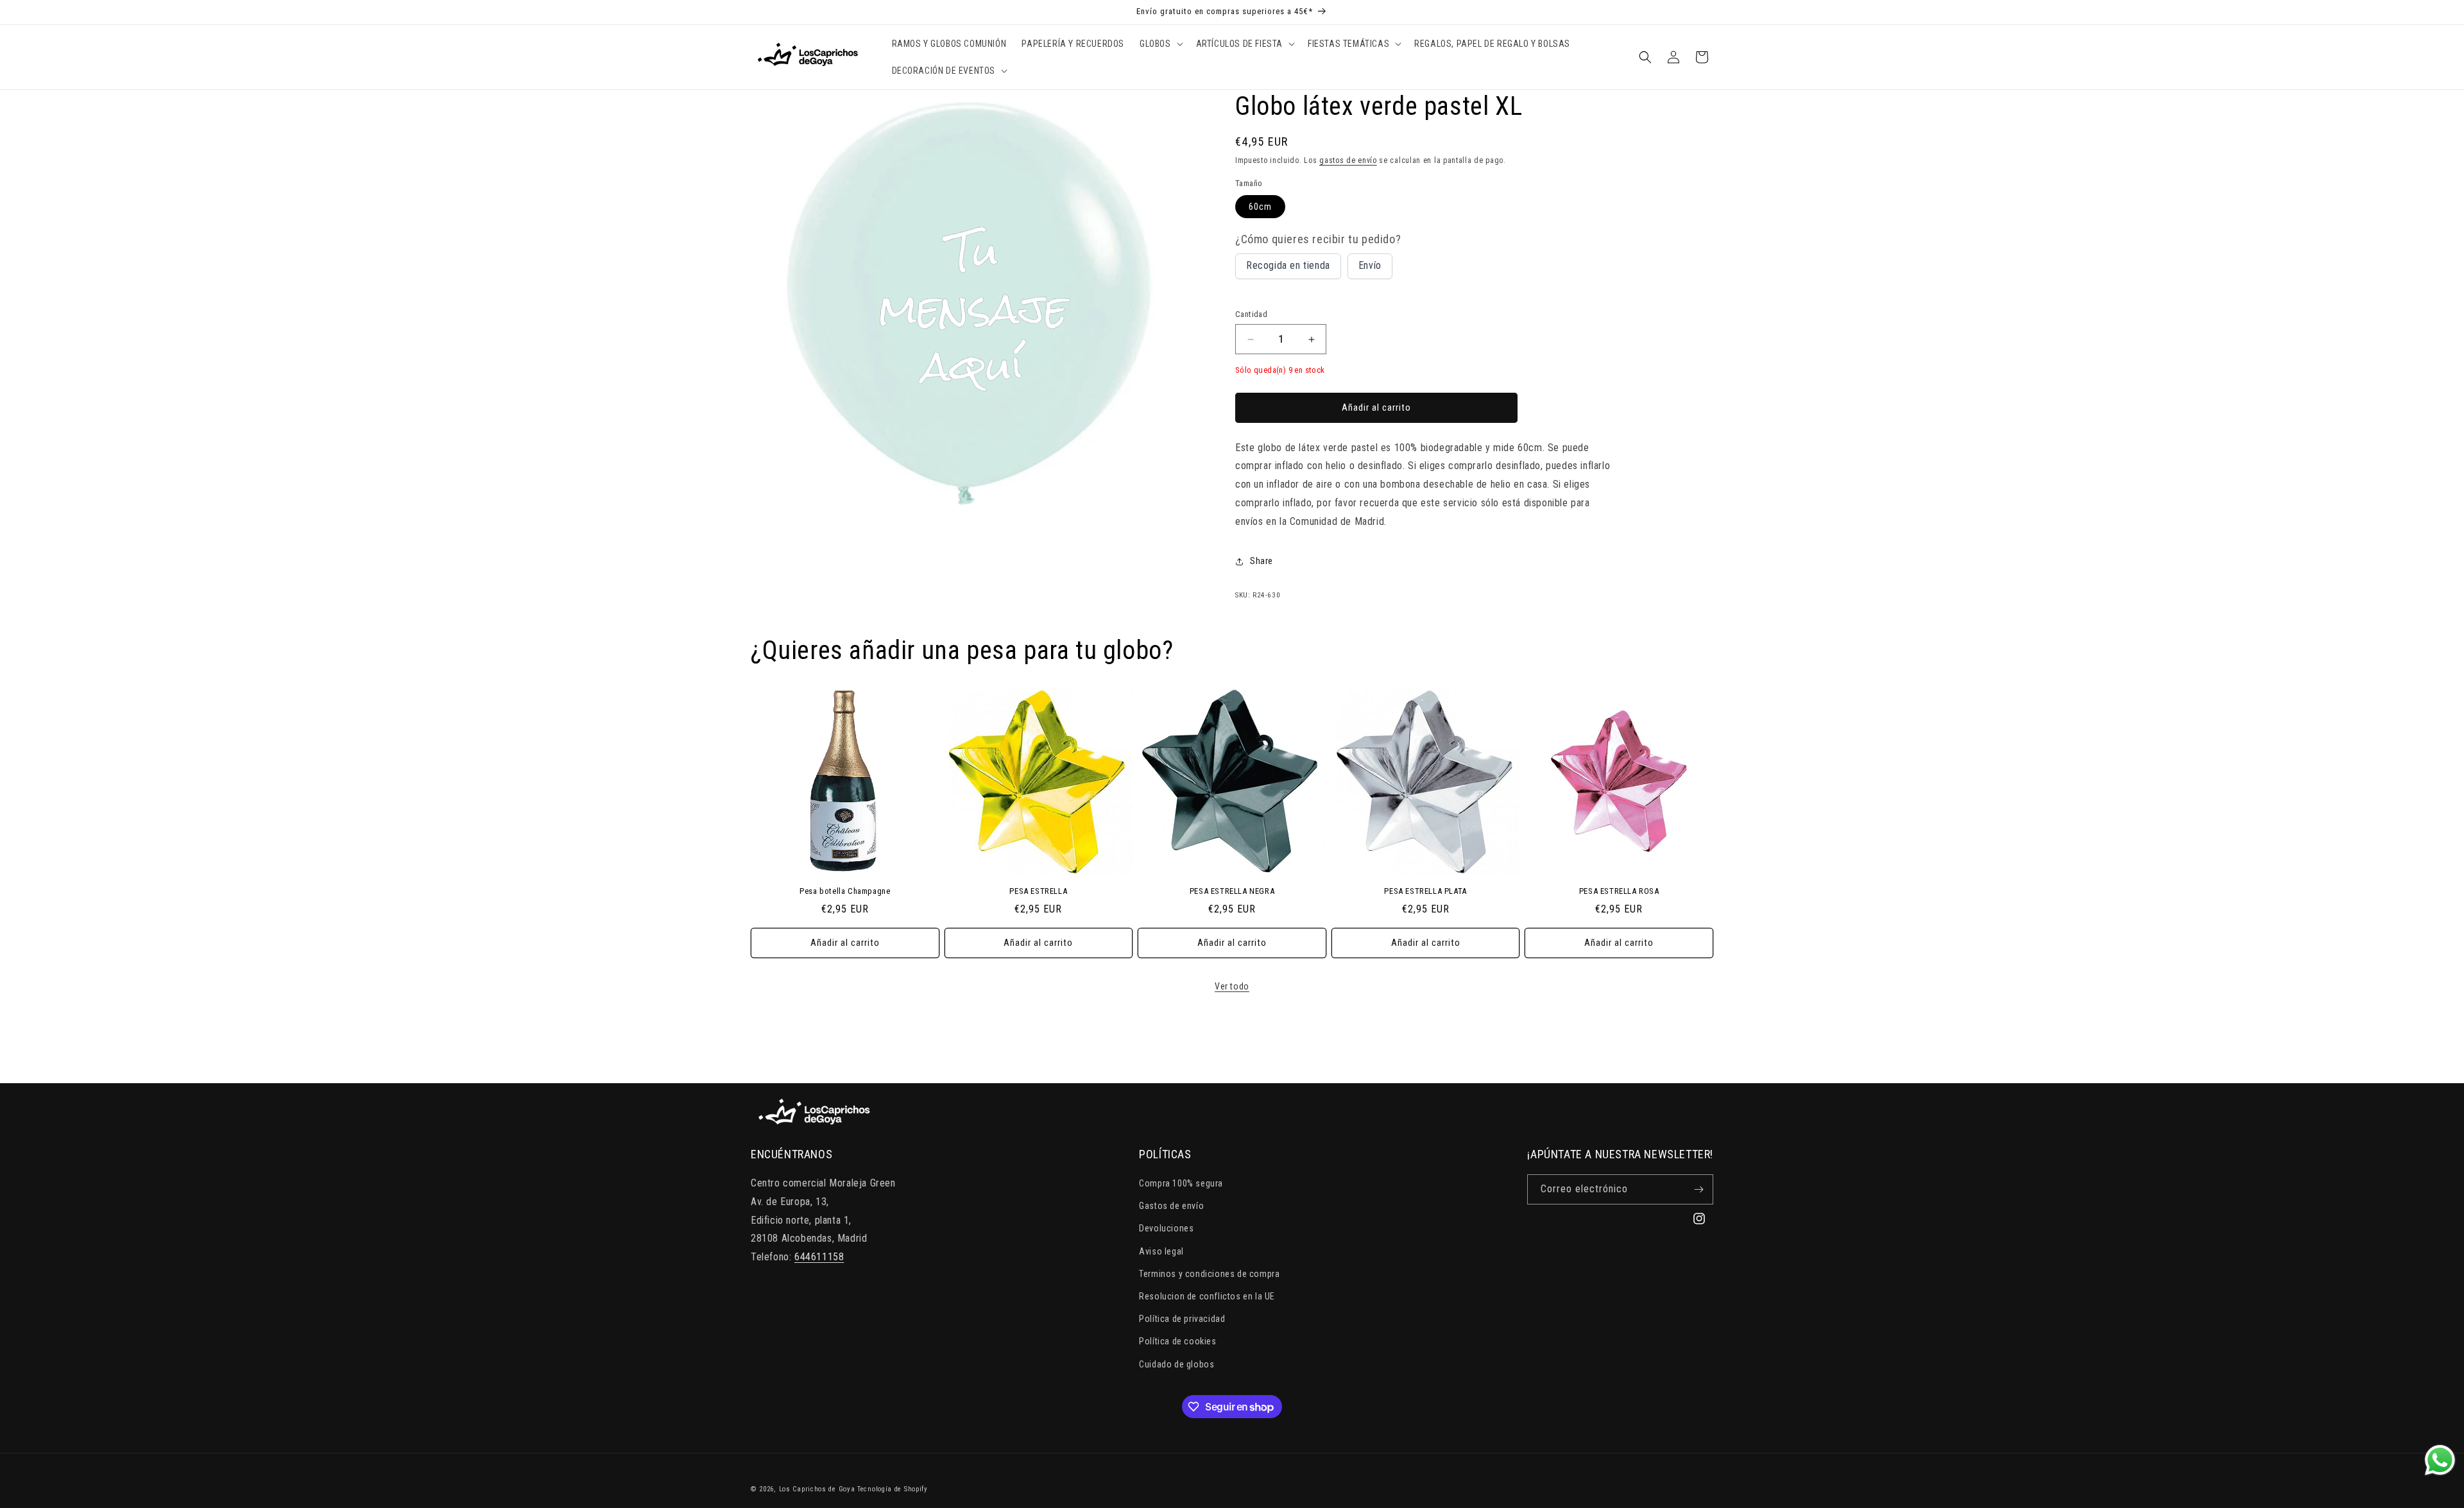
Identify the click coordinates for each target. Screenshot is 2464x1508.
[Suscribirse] (1698, 1189)
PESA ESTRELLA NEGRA (1232, 891)
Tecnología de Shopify (893, 1489)
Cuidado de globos (1176, 1364)
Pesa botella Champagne (845, 891)
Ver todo (1232, 986)
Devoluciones (1166, 1228)
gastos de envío (1348, 160)
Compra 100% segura (1181, 1183)
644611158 (819, 1257)
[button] (1160, 44)
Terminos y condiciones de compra (1209, 1274)
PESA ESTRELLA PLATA (1425, 891)
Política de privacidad (1182, 1319)
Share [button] (1262, 561)
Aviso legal (1161, 1251)
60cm (1260, 207)
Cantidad (1251, 314)
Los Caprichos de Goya (817, 1489)
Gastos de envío (1171, 1206)
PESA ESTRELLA (1038, 891)
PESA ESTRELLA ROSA (1619, 891)
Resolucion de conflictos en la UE (1207, 1296)
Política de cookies (1177, 1341)
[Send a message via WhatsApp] (2440, 1460)
